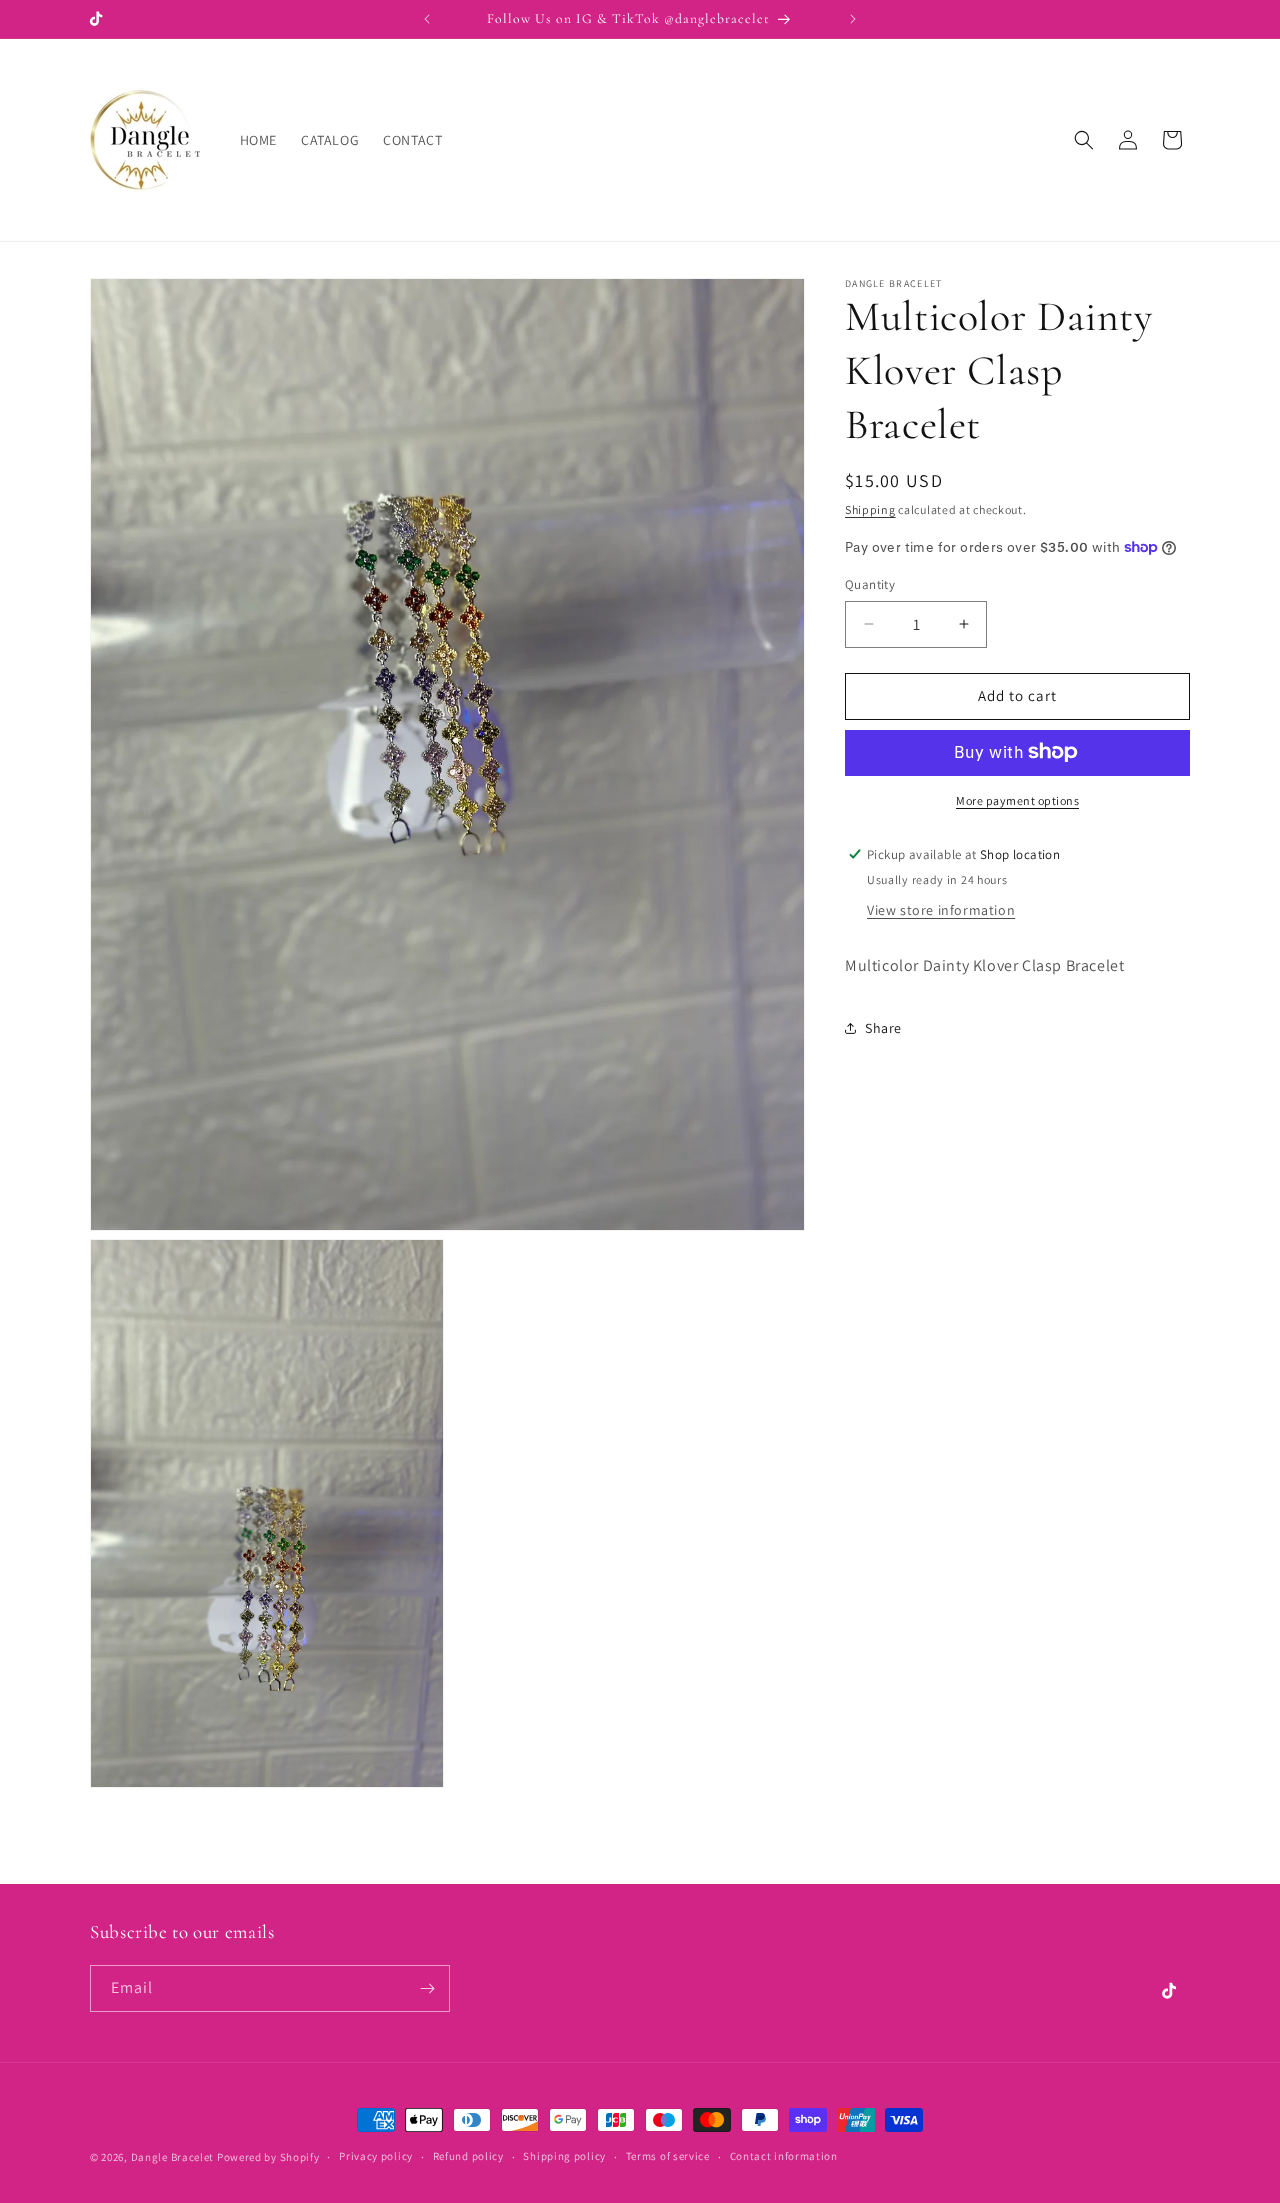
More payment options (1017, 799)
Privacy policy (376, 2156)
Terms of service (668, 2156)
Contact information (784, 2156)
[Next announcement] (853, 19)
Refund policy (468, 2156)
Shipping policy (564, 2156)
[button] (1084, 140)
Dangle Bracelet (173, 2157)
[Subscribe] (427, 1988)
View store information (941, 910)
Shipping (870, 509)
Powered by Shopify (268, 2157)
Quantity (870, 584)
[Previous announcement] (427, 19)
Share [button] (883, 1027)
